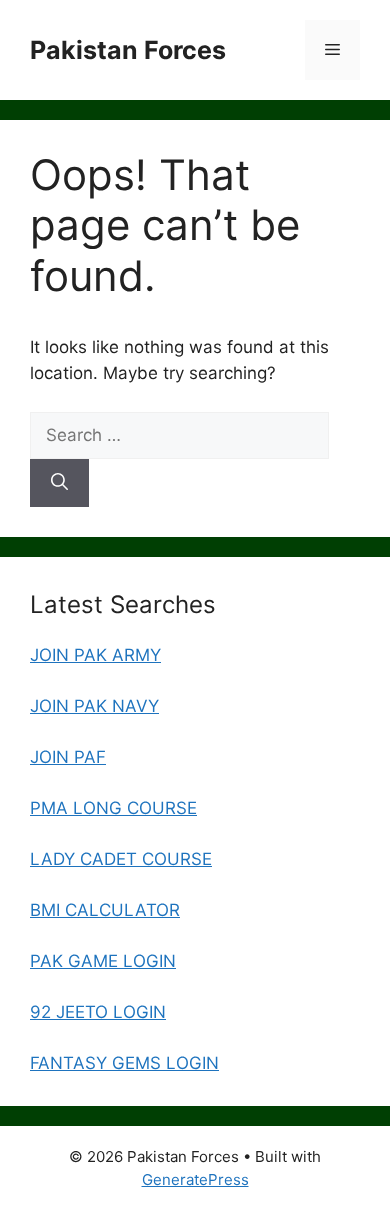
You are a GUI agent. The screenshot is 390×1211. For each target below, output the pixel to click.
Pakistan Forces (128, 50)
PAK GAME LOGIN (103, 961)
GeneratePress (195, 1179)
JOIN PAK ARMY (95, 655)
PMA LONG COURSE (113, 808)
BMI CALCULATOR (105, 910)
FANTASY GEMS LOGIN (124, 1063)
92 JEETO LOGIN (98, 1012)
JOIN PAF (68, 757)
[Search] (59, 483)
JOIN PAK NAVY (94, 706)
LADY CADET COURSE (121, 859)
